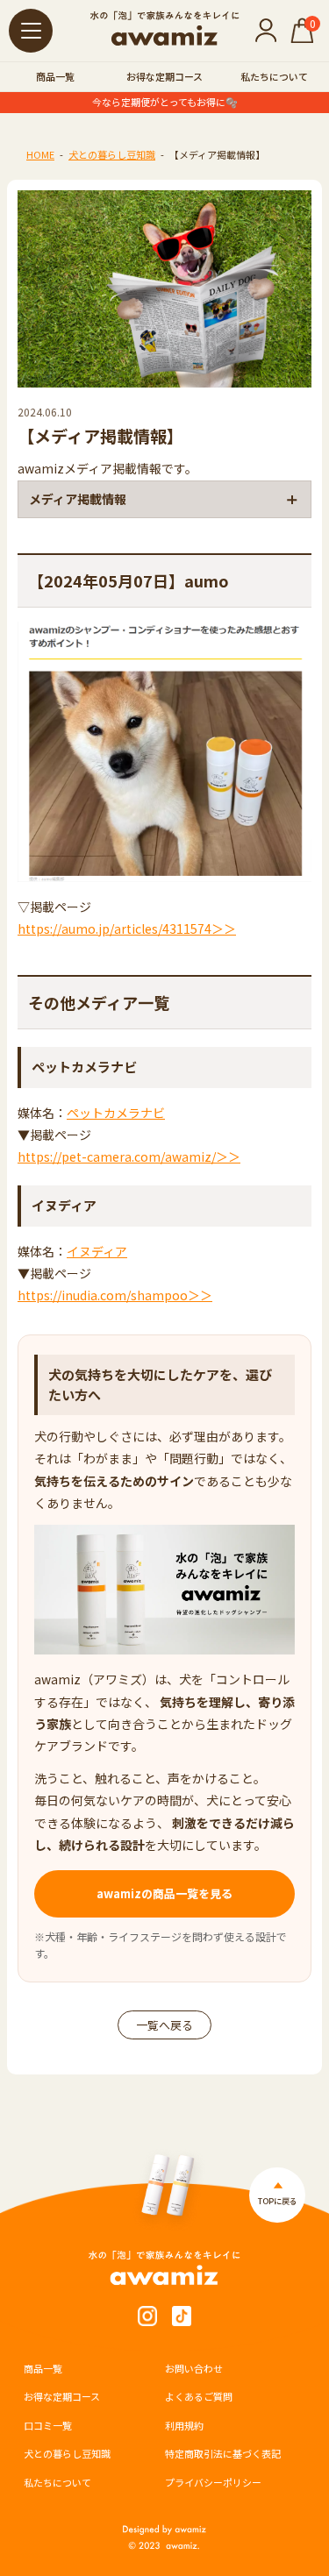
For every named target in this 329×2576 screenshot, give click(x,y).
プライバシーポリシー (213, 2482)
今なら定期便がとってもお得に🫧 (165, 102)
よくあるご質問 (199, 2396)
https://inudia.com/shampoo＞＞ (115, 1295)
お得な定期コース (164, 76)
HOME (40, 154)
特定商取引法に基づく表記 (223, 2453)
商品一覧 (55, 76)
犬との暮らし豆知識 (112, 154)
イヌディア (97, 1251)
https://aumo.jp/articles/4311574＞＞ (127, 929)
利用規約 (184, 2425)
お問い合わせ (194, 2368)
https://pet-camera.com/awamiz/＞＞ (129, 1156)
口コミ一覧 (48, 2425)
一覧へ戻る (164, 2025)
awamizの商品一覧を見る (164, 1893)
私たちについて (274, 76)
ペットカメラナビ (116, 1113)
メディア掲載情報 (78, 499)
